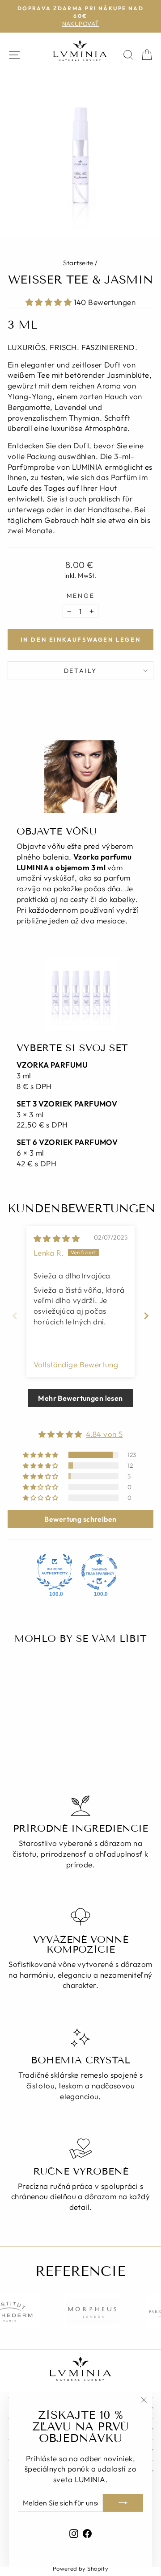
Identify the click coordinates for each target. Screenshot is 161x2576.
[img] (57, 1238)
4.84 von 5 (104, 1434)
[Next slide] (146, 1316)
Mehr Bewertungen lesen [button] (80, 1398)
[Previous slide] (15, 1316)
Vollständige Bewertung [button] (76, 1364)
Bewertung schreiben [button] (80, 1519)
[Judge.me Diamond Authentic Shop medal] (55, 1572)
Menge (81, 596)
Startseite (78, 263)
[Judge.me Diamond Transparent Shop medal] (99, 1572)
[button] (50, 302)
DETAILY (81, 671)
